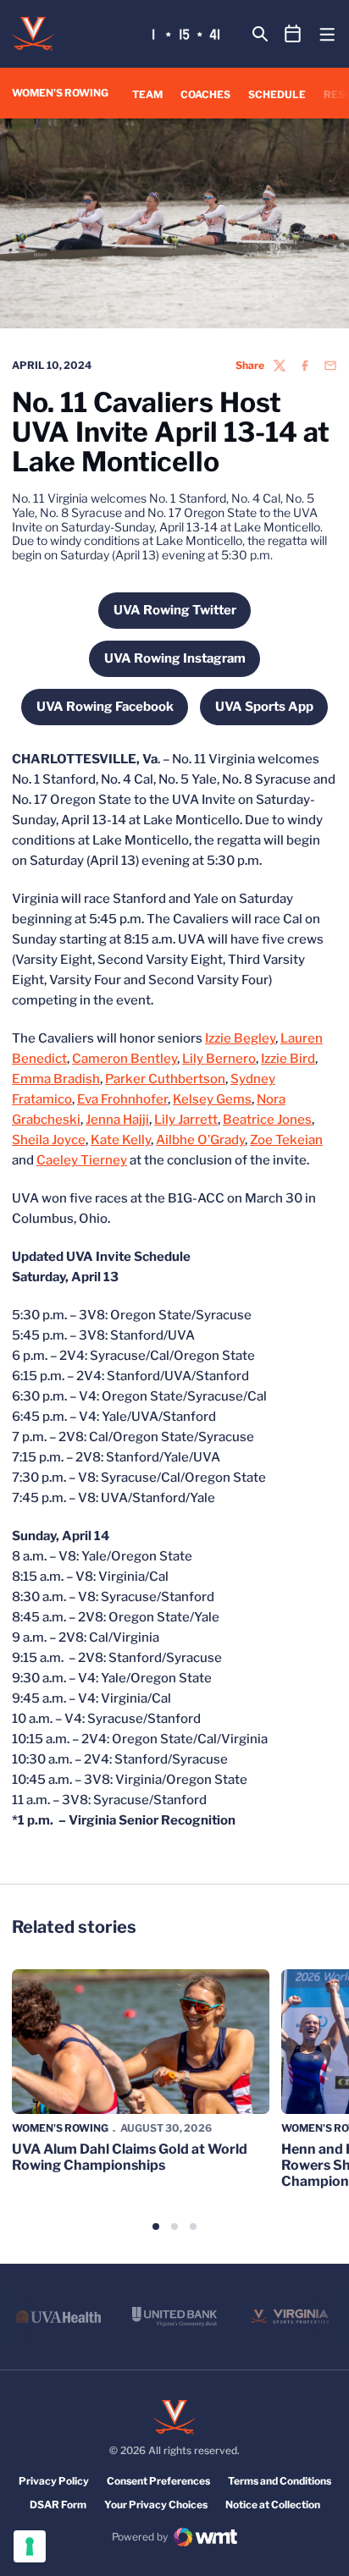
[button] (156, 2226)
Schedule (277, 94)
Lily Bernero (219, 1059)
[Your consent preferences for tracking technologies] (30, 2546)
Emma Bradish (56, 1079)
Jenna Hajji (117, 1120)
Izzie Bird (288, 1059)
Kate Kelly (121, 1140)
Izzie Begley (240, 1038)
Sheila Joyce (49, 1140)
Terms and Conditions (280, 2481)
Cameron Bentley (125, 1059)
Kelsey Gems (212, 1099)
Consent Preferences (158, 2481)
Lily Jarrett (186, 1120)
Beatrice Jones (267, 1120)
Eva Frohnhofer (122, 1099)
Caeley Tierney (82, 1160)
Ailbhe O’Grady (200, 1140)
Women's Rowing (60, 2128)
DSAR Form (58, 2504)
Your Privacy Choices (156, 2504)
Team (147, 94)
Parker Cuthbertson (165, 1079)
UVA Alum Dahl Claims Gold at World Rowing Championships (130, 2157)
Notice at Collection (273, 2504)
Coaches (205, 94)
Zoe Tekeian (286, 1140)
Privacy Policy (54, 2481)
